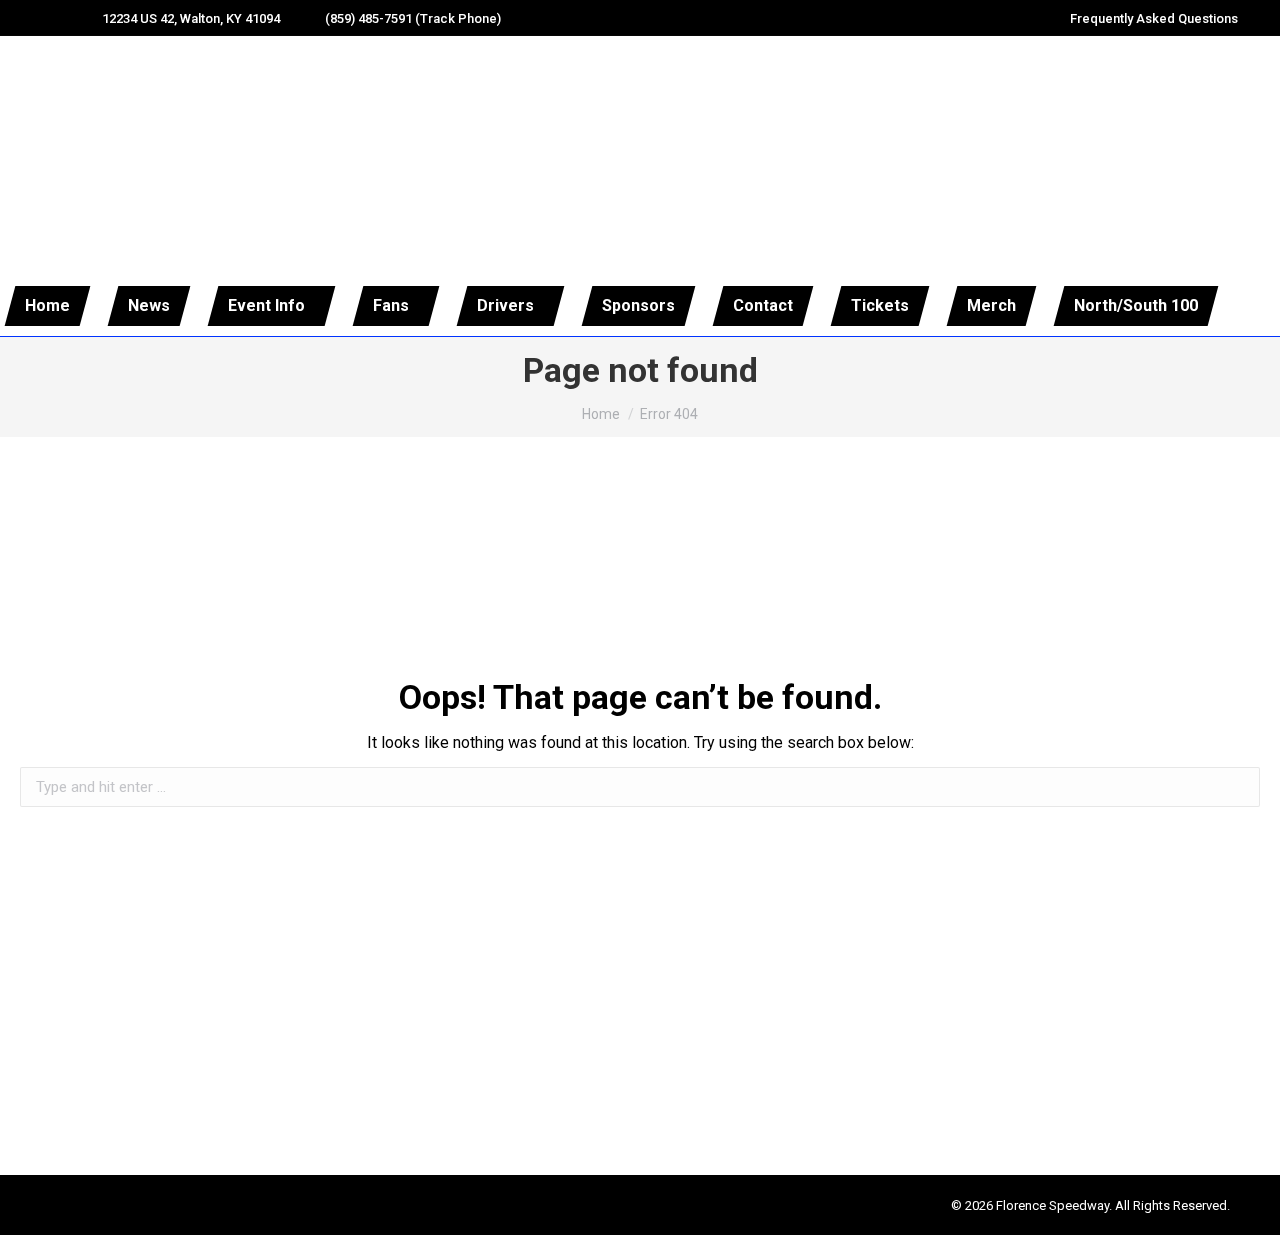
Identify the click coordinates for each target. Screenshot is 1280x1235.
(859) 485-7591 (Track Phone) (413, 18)
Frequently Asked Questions (1154, 18)
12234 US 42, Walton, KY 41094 (191, 18)
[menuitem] (48, 306)
